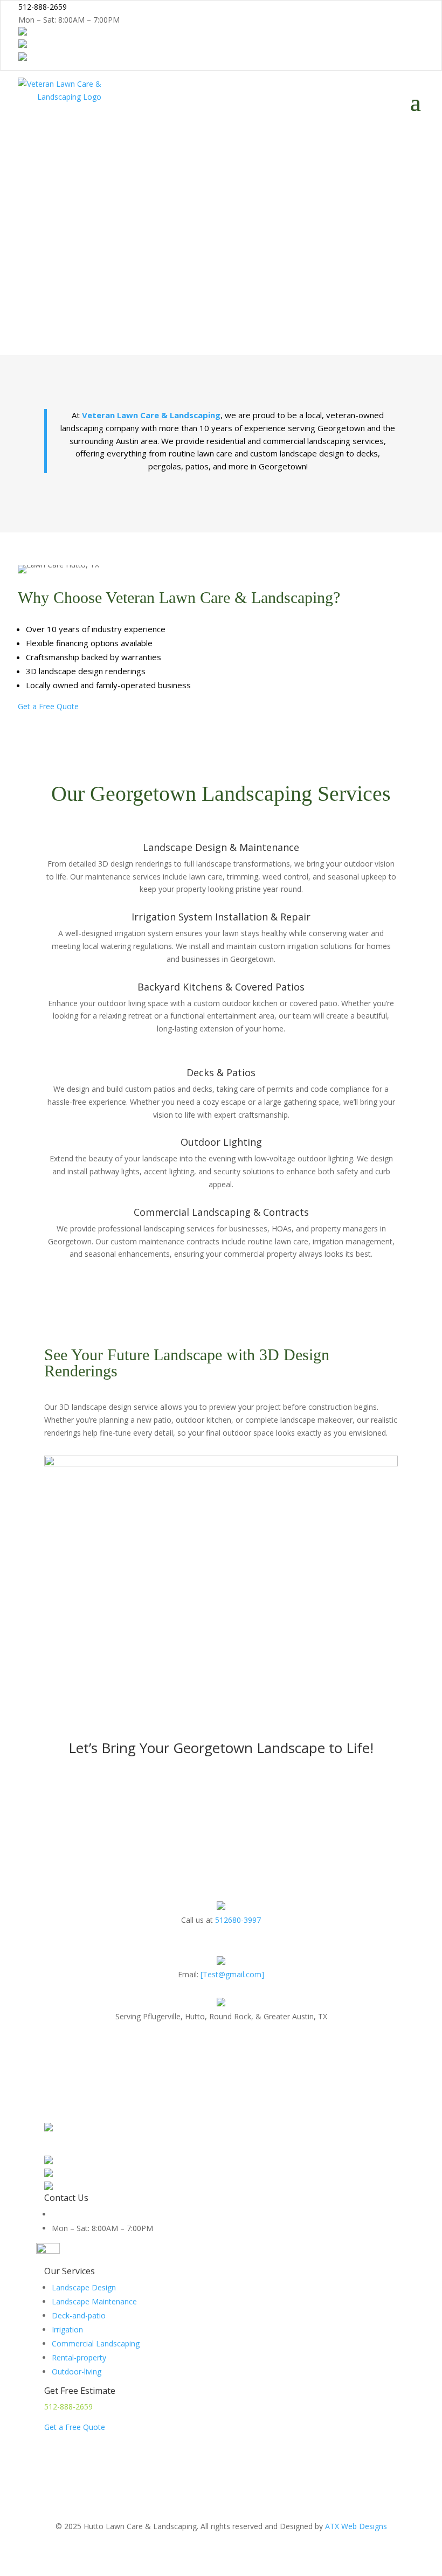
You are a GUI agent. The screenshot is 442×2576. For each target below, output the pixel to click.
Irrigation (67, 2329)
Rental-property (79, 2357)
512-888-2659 (68, 2407)
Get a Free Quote (48, 706)
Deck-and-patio (79, 2315)
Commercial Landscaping (96, 2343)
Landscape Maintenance (94, 2301)
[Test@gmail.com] (232, 1974)
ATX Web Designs (356, 2526)
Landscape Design (84, 2287)
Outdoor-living (77, 2371)
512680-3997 (238, 1920)
